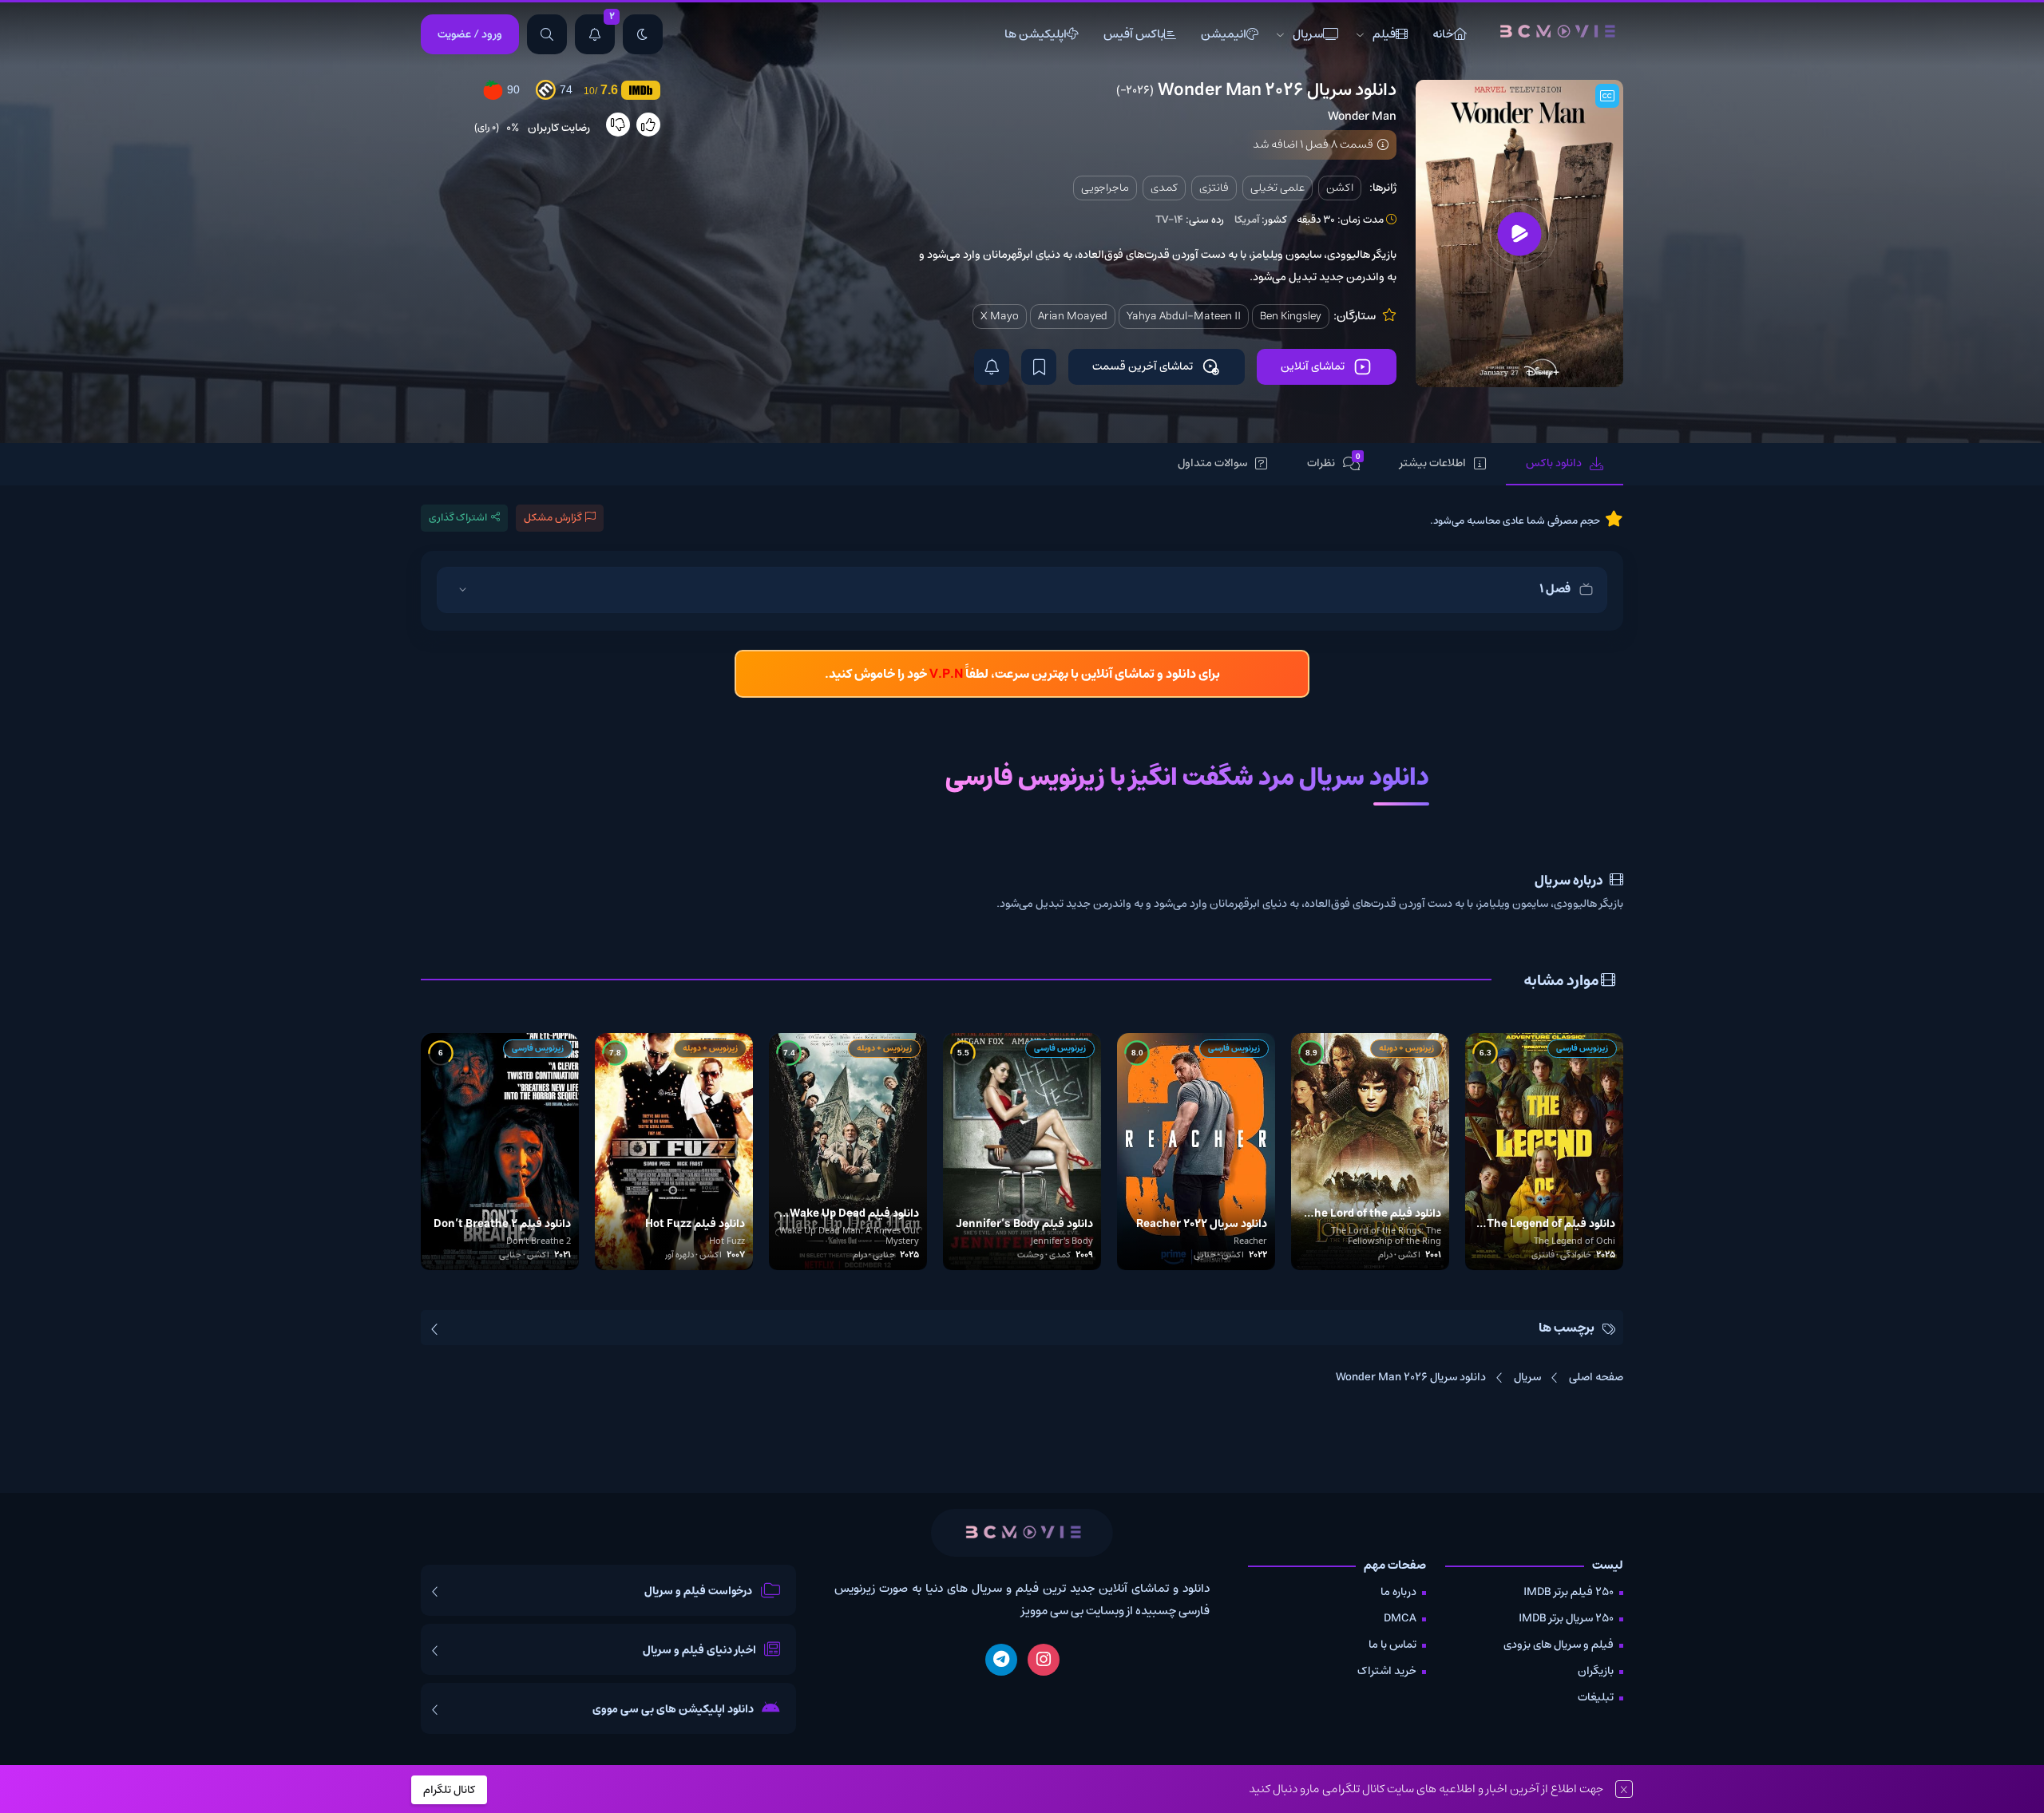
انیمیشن (1224, 34)
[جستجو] (547, 34)
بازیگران (1596, 1671)
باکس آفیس (1134, 34)
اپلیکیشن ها (1036, 34)
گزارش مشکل (553, 518)
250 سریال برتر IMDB (1566, 1618)
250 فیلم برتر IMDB (1569, 1592)
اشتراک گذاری (458, 518)
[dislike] (618, 125)
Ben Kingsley (1291, 316)
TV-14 (1169, 220)
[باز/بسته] (462, 590)
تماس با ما (1392, 1645)
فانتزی (1214, 188)
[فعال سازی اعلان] (992, 367)
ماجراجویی (1105, 188)
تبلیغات (1596, 1697)
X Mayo (1000, 316)
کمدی (1164, 188)
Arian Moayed (1073, 316)
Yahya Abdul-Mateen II (1184, 316)
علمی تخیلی (1277, 188)
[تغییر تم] (643, 34)
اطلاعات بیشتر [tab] (1433, 463)
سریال (1308, 34)
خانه (1443, 34)
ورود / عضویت (470, 34)
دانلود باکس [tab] (1554, 463)
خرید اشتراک (1387, 1671)
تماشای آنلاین (1313, 366)
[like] (648, 125)
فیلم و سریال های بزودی (1559, 1645)
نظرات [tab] (1334, 463)
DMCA (1400, 1618)
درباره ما (1398, 1592)
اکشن (1340, 188)
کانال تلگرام (449, 1790)
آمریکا (1247, 220)
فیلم (1384, 34)
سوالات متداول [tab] (1212, 463)
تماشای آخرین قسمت (1143, 366)
